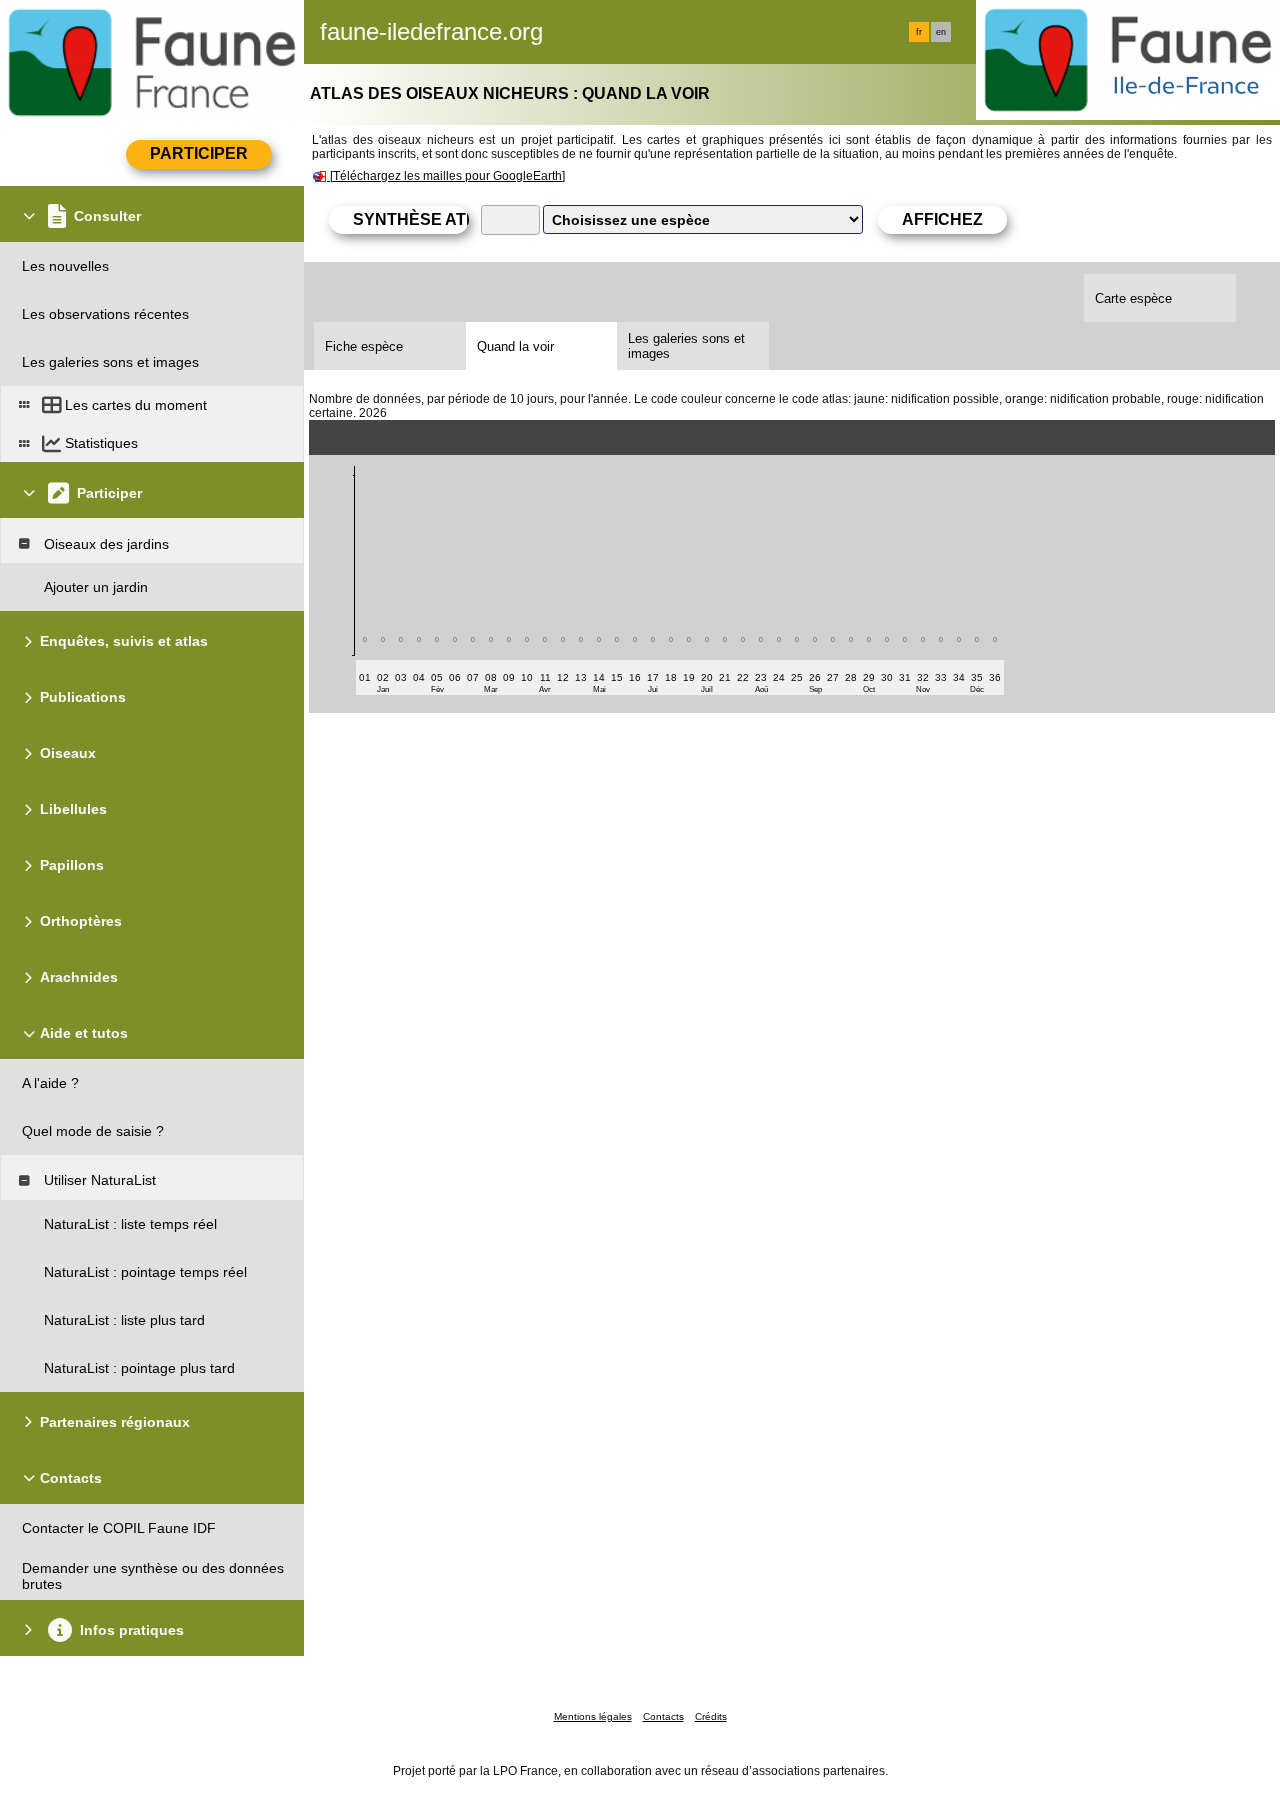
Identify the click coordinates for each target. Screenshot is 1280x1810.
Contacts (663, 1716)
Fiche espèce (364, 346)
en (941, 32)
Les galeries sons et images (686, 346)
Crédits (711, 1716)
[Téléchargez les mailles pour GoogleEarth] (447, 176)
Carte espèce (1133, 298)
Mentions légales (593, 1716)
